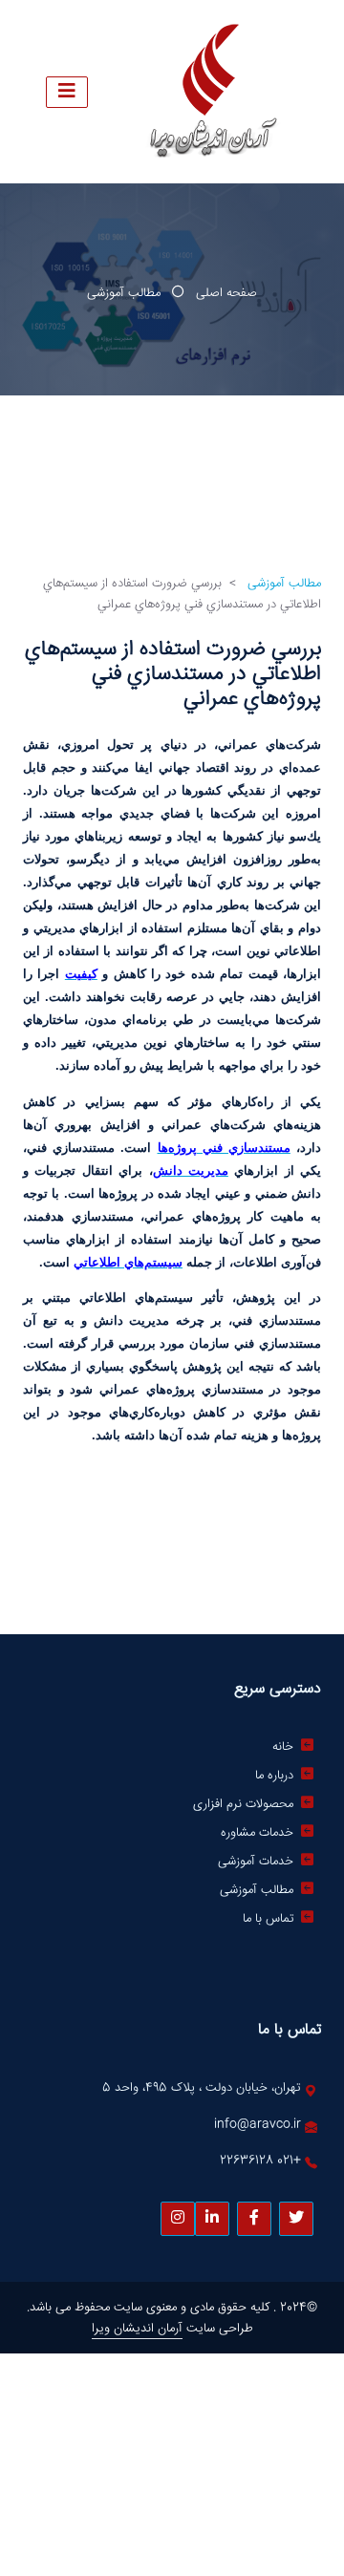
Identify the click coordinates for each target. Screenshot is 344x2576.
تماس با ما (268, 1919)
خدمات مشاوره (257, 1833)
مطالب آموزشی (124, 293)
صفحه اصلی (226, 293)
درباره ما (274, 1776)
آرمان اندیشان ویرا (137, 2329)
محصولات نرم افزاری (243, 1804)
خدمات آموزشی (256, 1862)
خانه (283, 1747)
